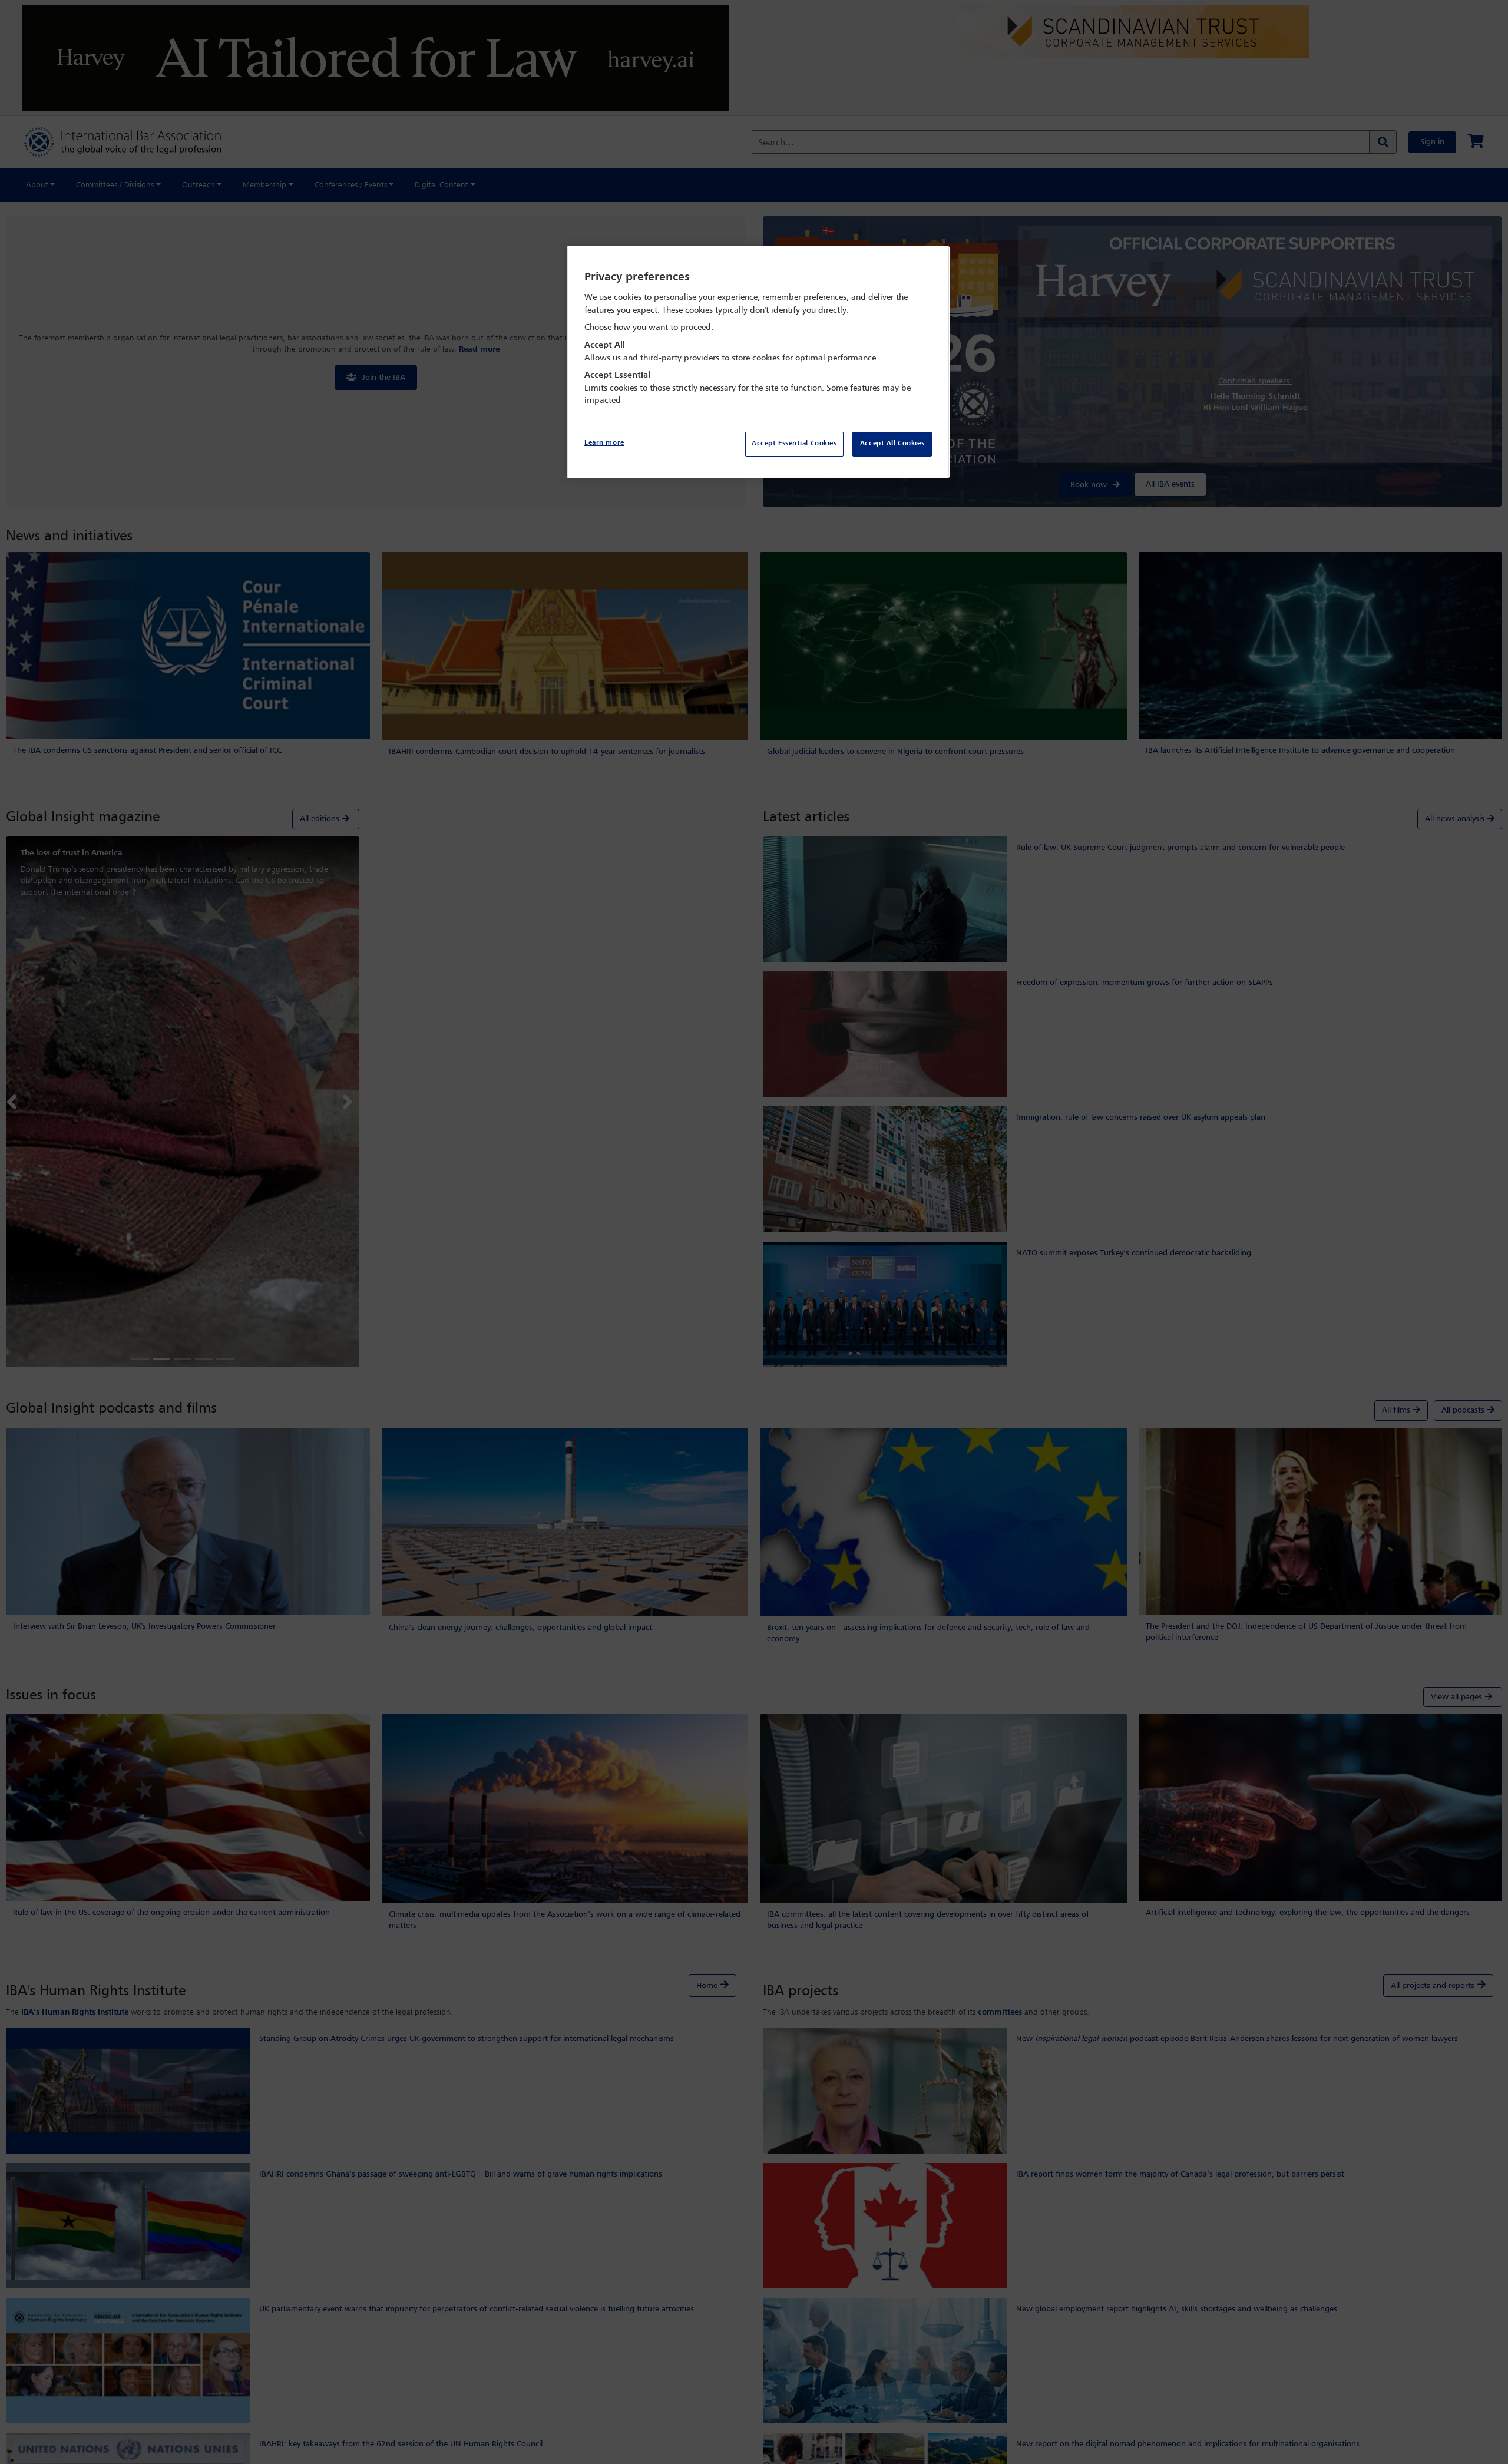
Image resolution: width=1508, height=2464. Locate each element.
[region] (758, 362)
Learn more (604, 443)
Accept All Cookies (892, 444)
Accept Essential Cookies (794, 444)
